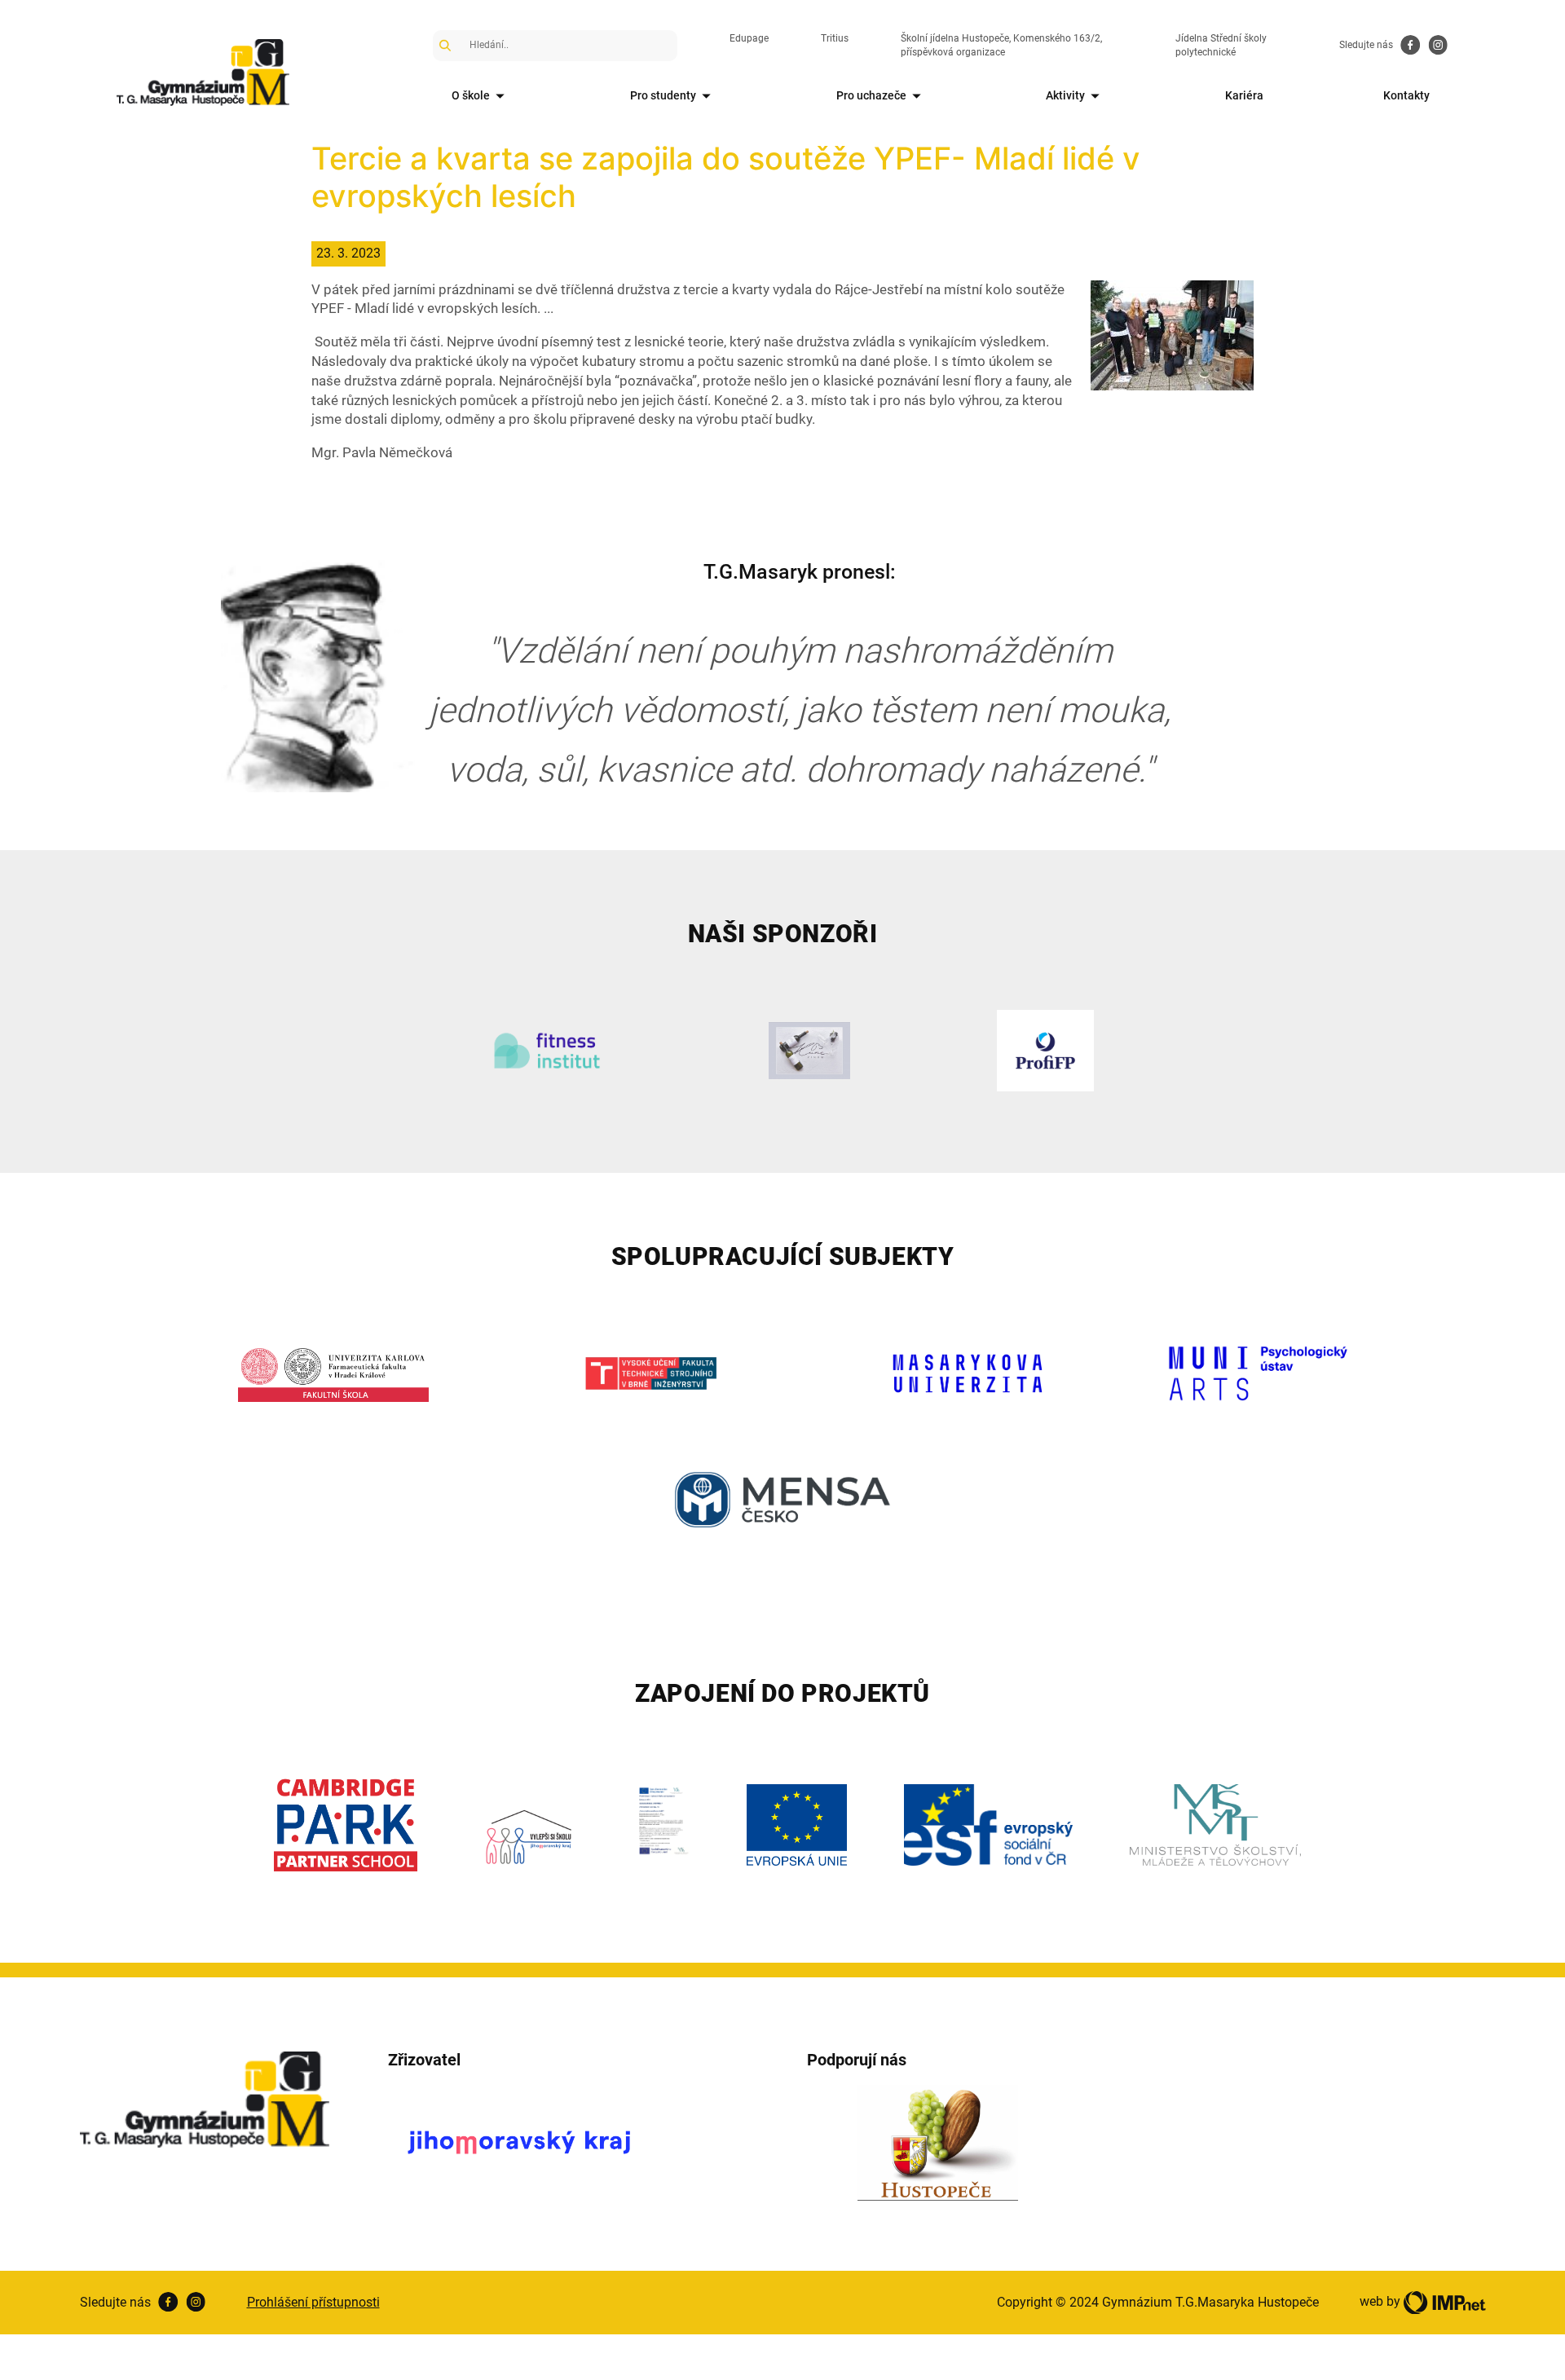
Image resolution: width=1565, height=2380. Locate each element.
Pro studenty (663, 95)
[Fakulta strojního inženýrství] (651, 1373)
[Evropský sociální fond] (988, 1825)
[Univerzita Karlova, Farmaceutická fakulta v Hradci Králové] (334, 1373)
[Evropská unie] (797, 1825)
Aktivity (1065, 95)
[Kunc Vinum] (810, 1051)
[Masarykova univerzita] (968, 1373)
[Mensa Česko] (783, 1500)
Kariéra (1244, 95)
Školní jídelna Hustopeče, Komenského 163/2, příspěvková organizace (1001, 45)
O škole (471, 95)
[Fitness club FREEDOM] (547, 1051)
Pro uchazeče (871, 95)
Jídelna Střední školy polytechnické (1221, 45)
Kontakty (1406, 95)
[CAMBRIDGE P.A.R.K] (346, 1825)
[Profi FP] (1045, 1051)
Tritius (835, 38)
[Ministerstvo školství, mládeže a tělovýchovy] (1215, 1825)
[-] (1172, 334)
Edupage (749, 38)
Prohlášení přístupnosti (313, 2302)
